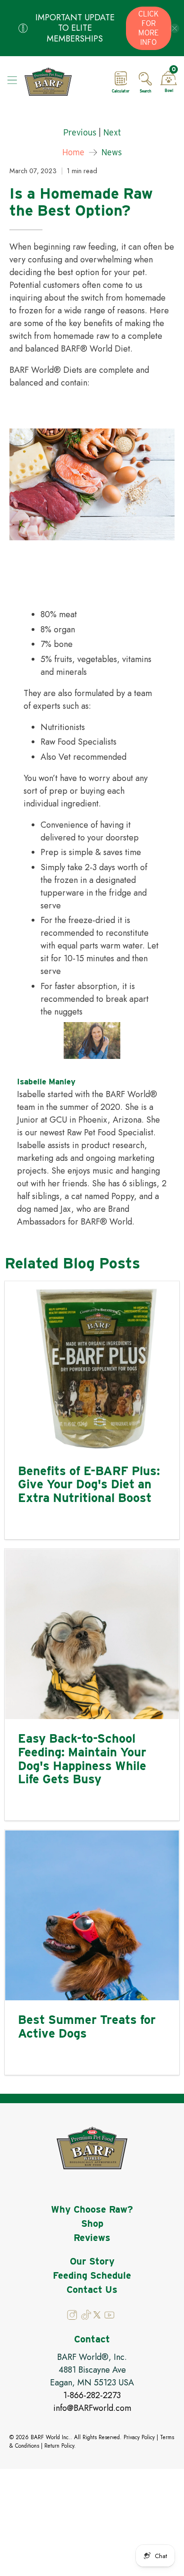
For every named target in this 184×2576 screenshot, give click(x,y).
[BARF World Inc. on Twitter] (97, 2316)
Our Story (92, 2261)
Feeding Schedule (92, 2275)
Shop (92, 2224)
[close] (175, 28)
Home (73, 152)
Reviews (92, 2238)
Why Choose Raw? (92, 2209)
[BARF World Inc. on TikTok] (86, 2317)
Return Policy (59, 2446)
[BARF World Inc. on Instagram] (73, 2317)
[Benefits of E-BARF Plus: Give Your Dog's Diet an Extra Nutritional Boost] (92, 1367)
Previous (80, 133)
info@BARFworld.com (92, 2408)
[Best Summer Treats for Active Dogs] (92, 1915)
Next (112, 133)
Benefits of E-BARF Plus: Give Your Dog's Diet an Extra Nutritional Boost (89, 1484)
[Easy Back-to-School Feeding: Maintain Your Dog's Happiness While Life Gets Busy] (92, 1634)
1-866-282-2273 (92, 2395)
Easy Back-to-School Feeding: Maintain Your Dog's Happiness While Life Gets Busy (82, 1758)
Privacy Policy (139, 2437)
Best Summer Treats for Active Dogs (87, 2026)
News (112, 152)
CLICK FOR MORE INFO (148, 28)
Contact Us (92, 2290)
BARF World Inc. (50, 2437)
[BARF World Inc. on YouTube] (109, 2317)
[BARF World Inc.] (62, 82)
